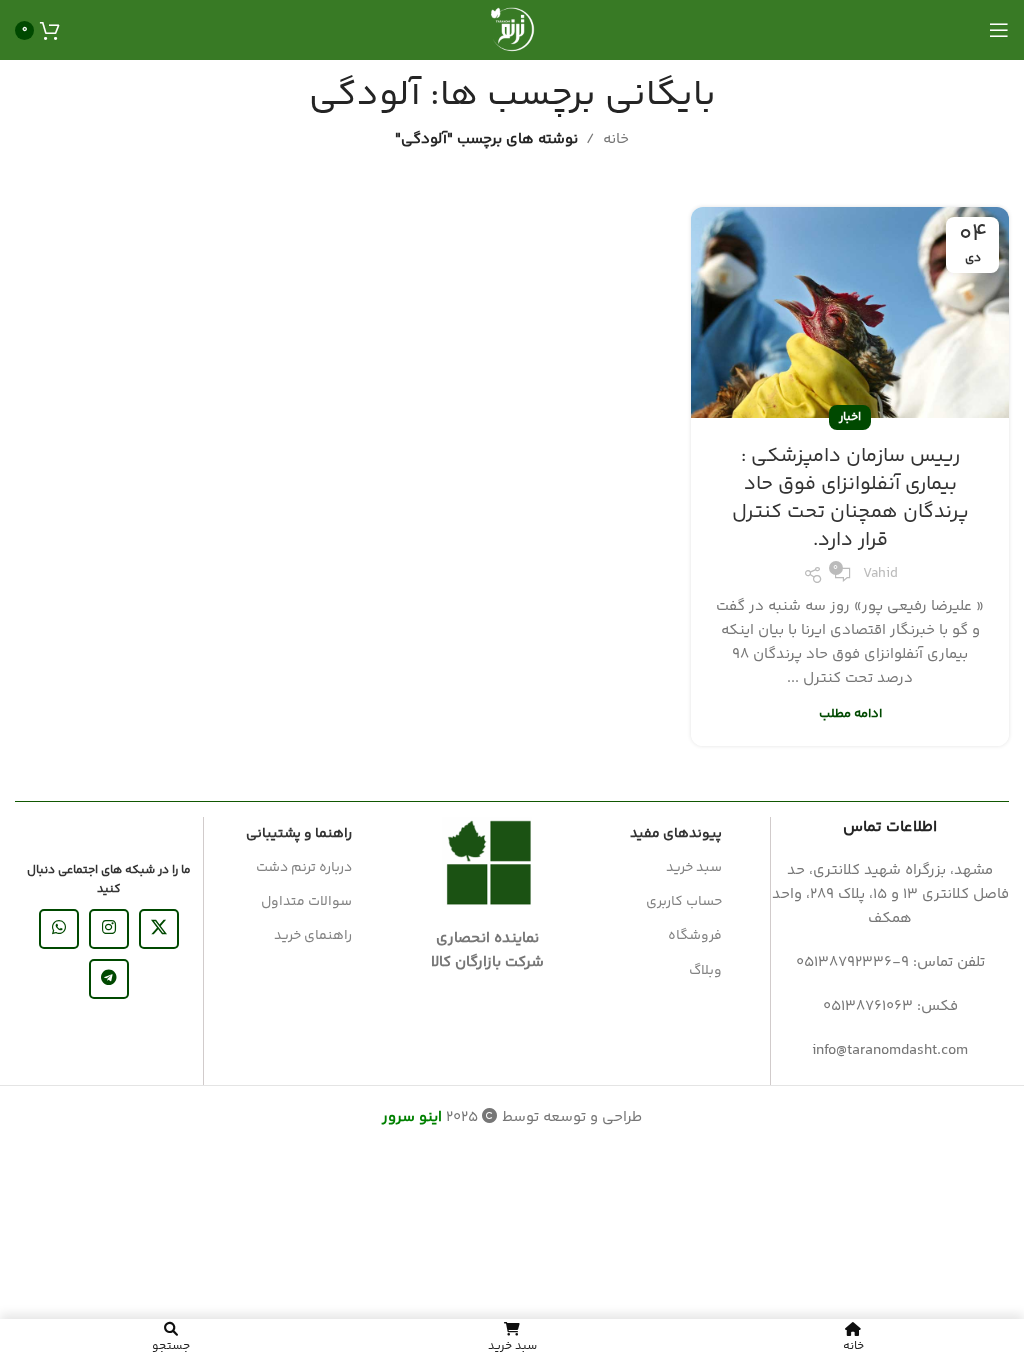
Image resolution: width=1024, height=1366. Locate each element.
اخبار (850, 417)
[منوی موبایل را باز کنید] (999, 30)
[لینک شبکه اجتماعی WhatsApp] (59, 929)
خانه (616, 139)
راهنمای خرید (313, 936)
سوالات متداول (306, 902)
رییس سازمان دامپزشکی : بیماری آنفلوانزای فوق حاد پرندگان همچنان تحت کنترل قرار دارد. (850, 498)
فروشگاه (695, 936)
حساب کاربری (684, 902)
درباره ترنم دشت (304, 868)
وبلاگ (705, 971)
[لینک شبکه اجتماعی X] (159, 929)
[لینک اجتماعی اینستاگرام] (109, 929)
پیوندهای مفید (676, 834)
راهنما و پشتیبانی (299, 834)
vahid (880, 574)
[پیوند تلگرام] (109, 979)
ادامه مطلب (850, 714)
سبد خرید (694, 868)
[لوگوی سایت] (512, 29)
